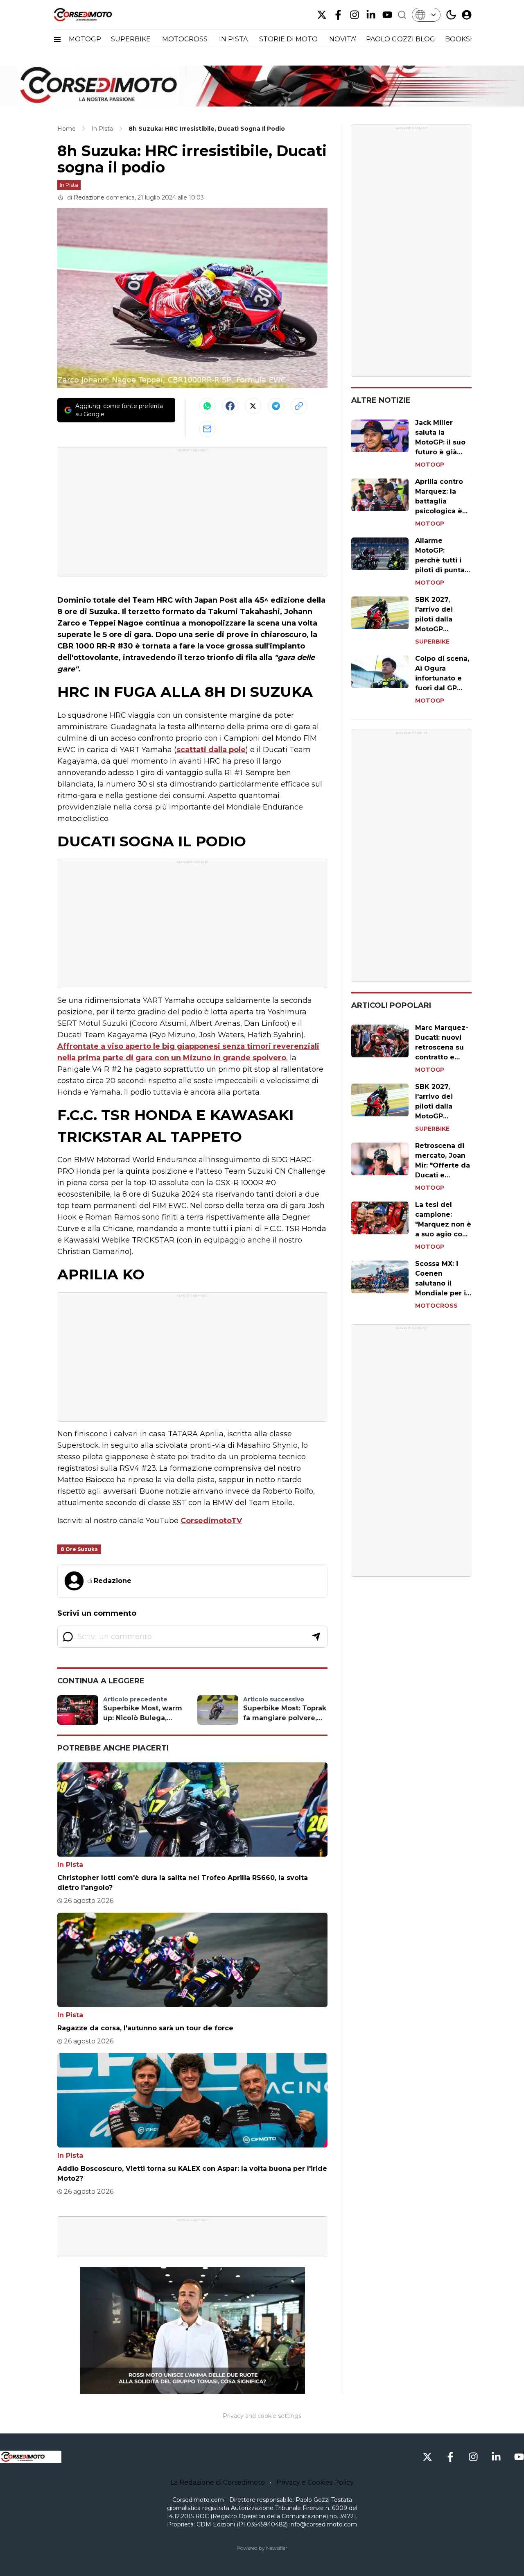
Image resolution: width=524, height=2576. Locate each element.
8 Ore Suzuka (79, 1549)
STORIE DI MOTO (289, 39)
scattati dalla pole (211, 750)
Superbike (432, 642)
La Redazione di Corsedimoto (218, 2482)
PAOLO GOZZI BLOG (401, 39)
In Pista (69, 185)
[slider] (183, 2388)
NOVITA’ (343, 39)
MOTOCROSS (186, 39)
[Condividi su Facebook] (230, 406)
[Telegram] (276, 406)
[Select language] (426, 15)
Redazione (89, 197)
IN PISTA (234, 39)
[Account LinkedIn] (371, 15)
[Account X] (322, 15)
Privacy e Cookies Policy (315, 2482)
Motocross (436, 1306)
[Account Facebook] (338, 15)
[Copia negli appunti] (299, 406)
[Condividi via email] (207, 429)
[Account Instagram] (355, 15)
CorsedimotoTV (211, 1521)
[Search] (402, 15)
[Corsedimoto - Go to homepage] (31, 2457)
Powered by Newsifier (262, 2548)
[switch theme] (451, 15)
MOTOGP (85, 39)
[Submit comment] (316, 1637)
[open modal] (467, 15)
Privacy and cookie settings (262, 2416)
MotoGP (430, 465)
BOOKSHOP (465, 39)
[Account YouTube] (387, 15)
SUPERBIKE (132, 39)
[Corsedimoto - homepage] (93, 15)
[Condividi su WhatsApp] (207, 406)
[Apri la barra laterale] (57, 39)
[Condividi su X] (253, 406)
